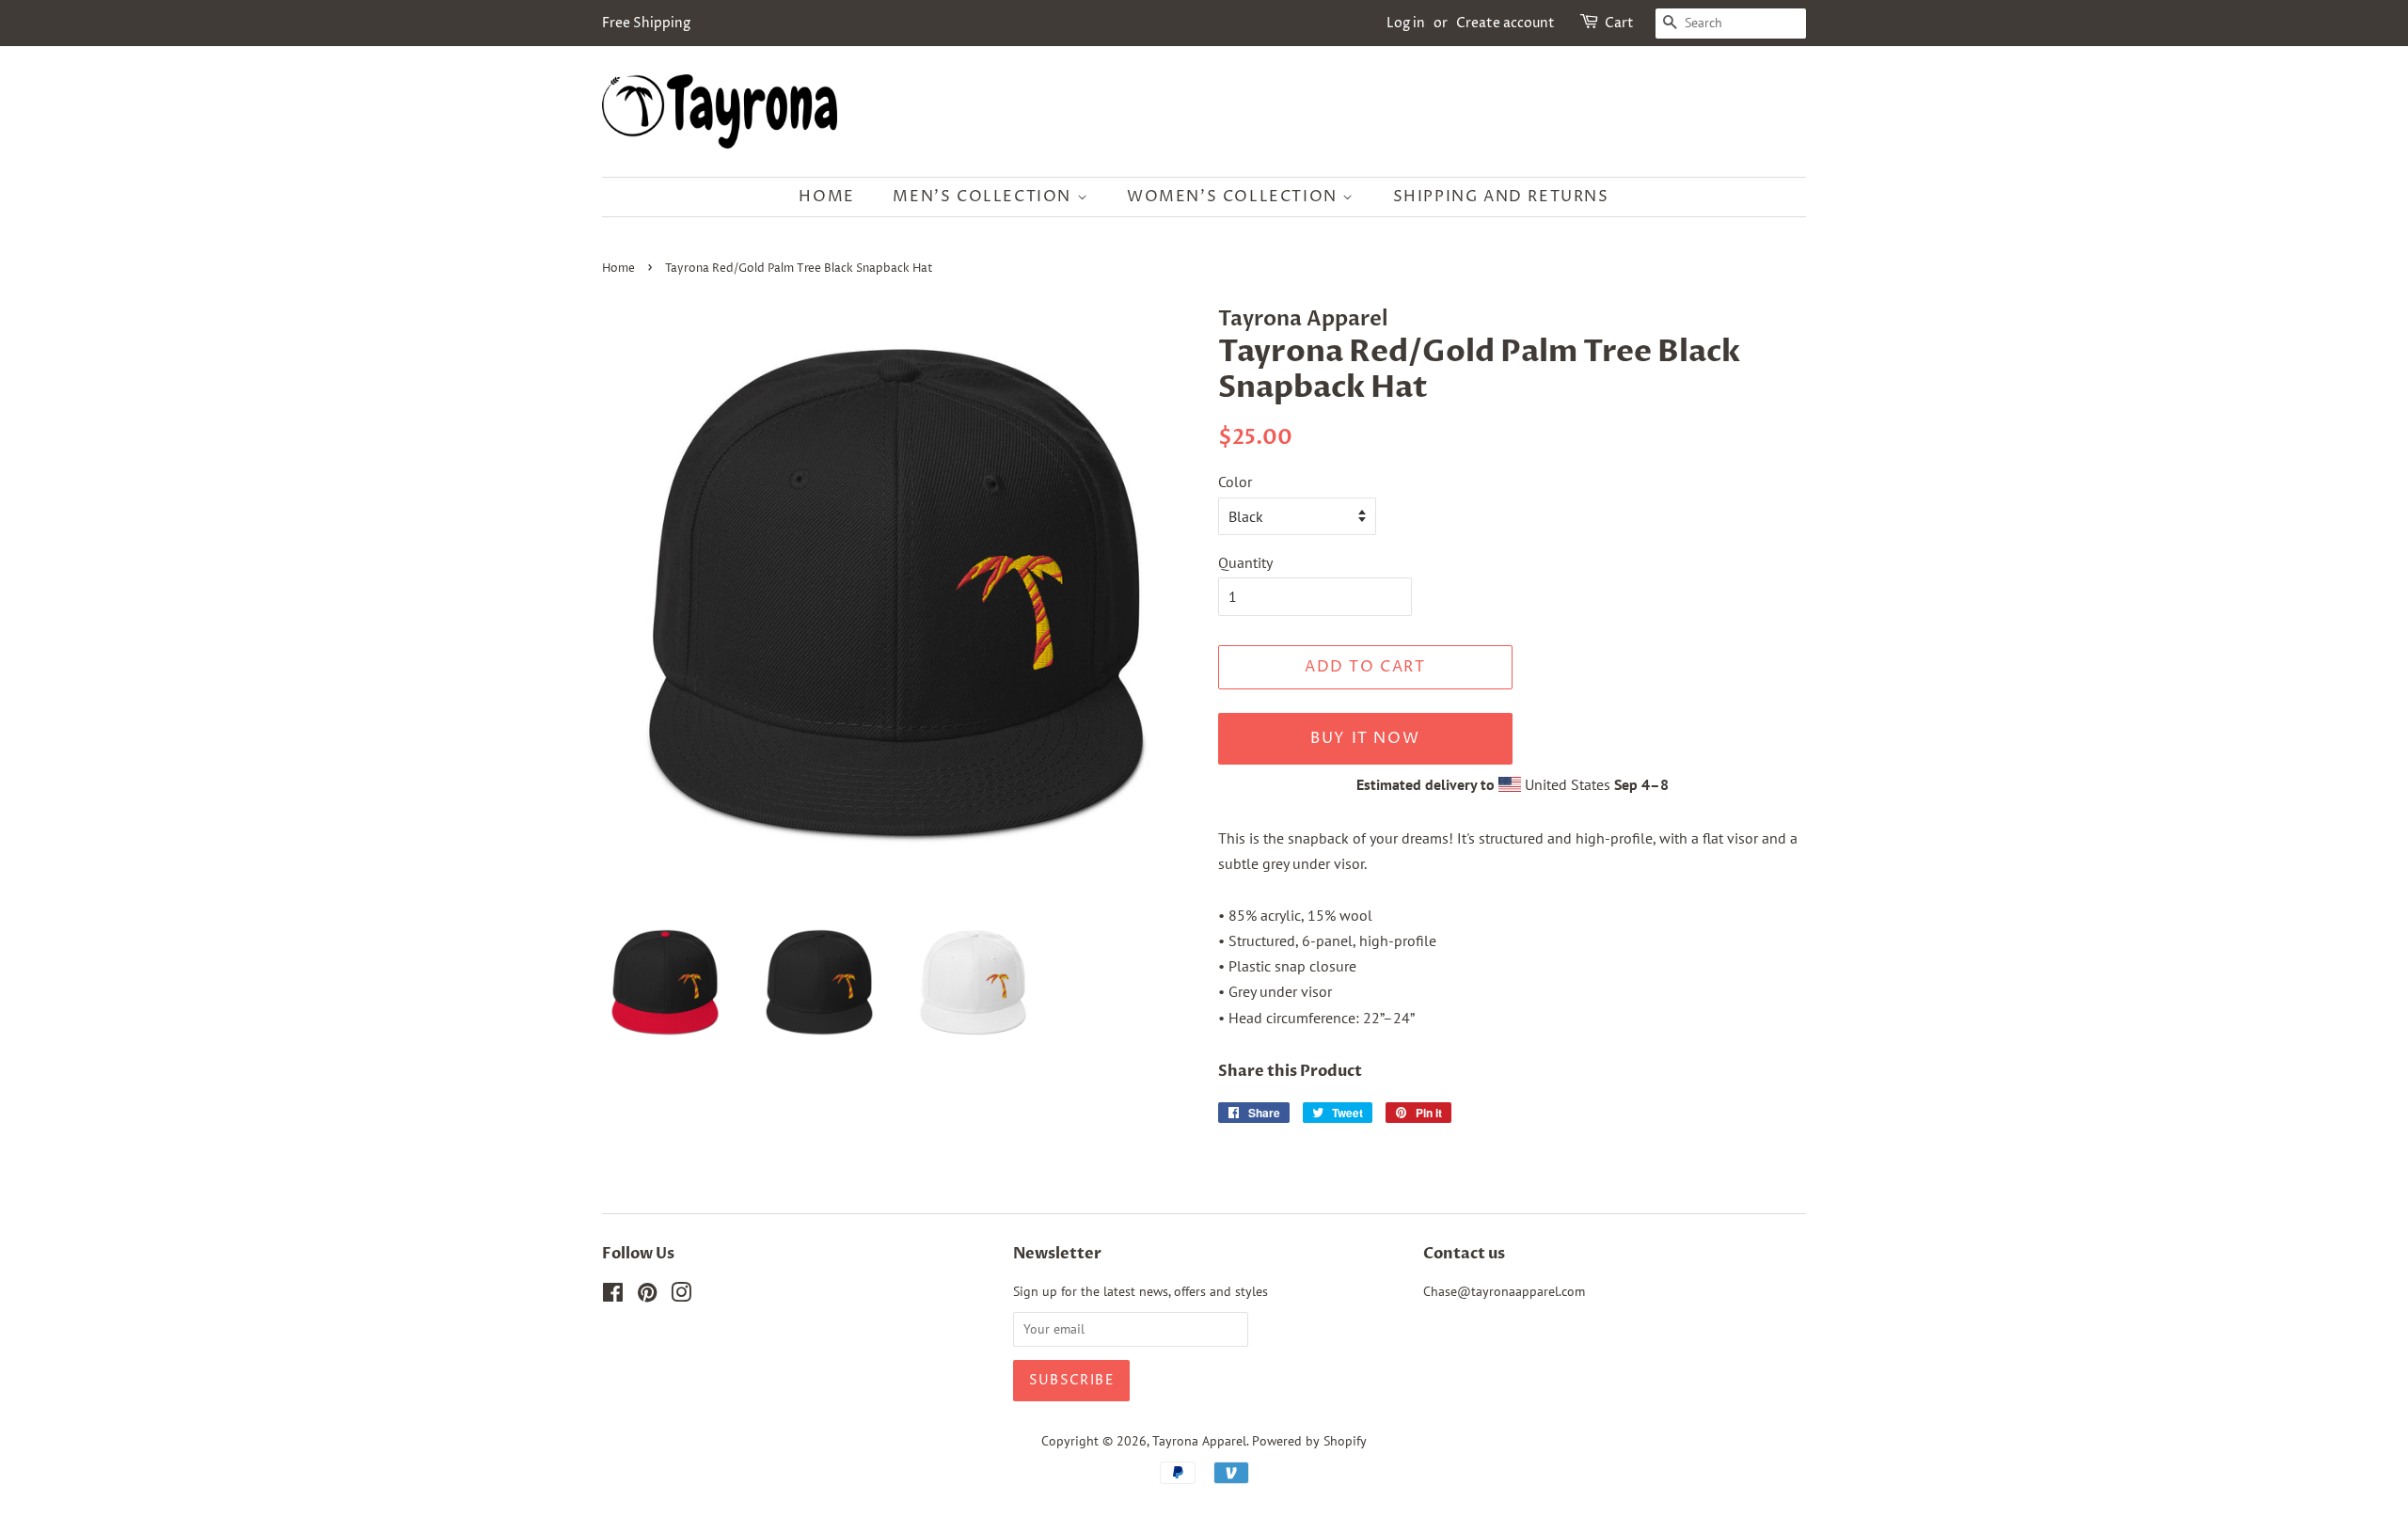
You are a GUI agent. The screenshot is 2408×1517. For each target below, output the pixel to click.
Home (826, 197)
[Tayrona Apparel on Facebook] (613, 1296)
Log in (1406, 23)
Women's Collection (1235, 197)
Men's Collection (984, 197)
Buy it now (1365, 738)
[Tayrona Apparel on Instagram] (681, 1296)
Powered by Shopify (1309, 1441)
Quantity (1245, 562)
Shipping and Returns (1501, 197)
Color (1235, 482)
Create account (1505, 23)
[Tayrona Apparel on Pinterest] (647, 1296)
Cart (1619, 23)
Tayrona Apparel (1199, 1441)
